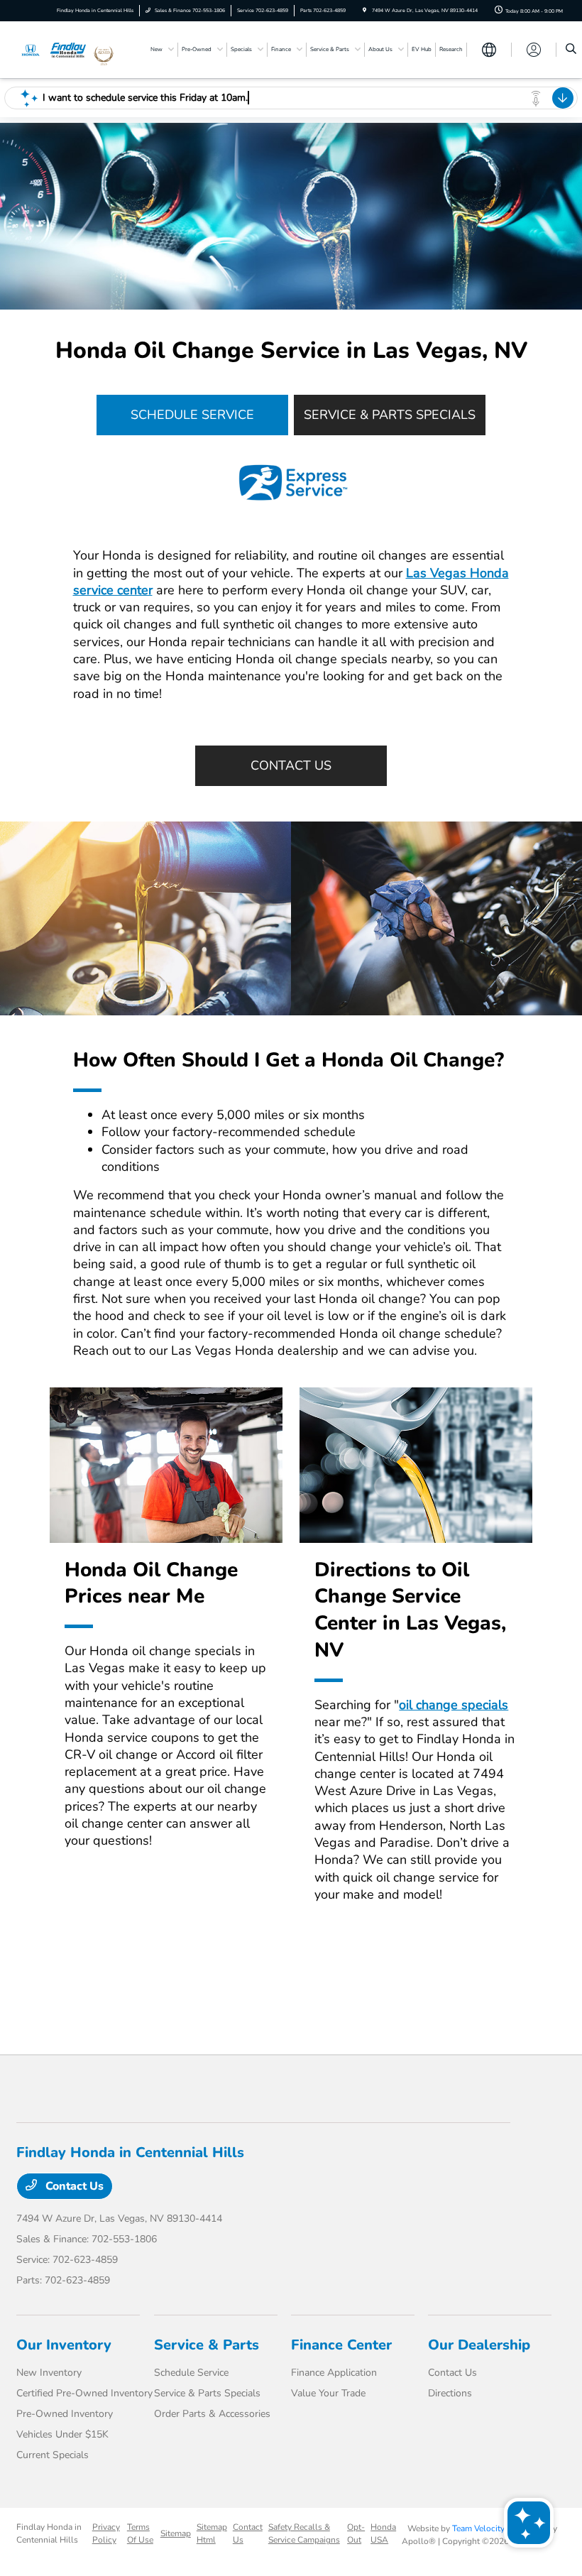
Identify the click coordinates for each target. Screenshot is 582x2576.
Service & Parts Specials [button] (390, 415)
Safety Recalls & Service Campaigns (304, 2533)
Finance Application (334, 2373)
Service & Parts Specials (207, 2393)
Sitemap (176, 2533)
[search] (571, 50)
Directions (450, 2393)
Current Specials (53, 2455)
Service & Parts (207, 2345)
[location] (364, 10)
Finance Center (341, 2345)
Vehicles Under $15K (62, 2434)
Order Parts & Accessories (212, 2414)
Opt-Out (356, 2533)
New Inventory (49, 2373)
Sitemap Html (212, 2533)
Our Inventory (64, 2345)
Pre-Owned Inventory (65, 2414)
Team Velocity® (482, 2528)
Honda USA (383, 2533)
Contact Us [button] (291, 765)
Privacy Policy (106, 2533)
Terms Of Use (140, 2533)
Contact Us (73, 2186)
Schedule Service (191, 2373)
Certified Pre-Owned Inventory (84, 2393)
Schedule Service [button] (192, 415)
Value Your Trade (328, 2393)
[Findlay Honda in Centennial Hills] (55, 49)
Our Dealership (479, 2345)
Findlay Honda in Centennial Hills (49, 2533)
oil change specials (454, 1705)
